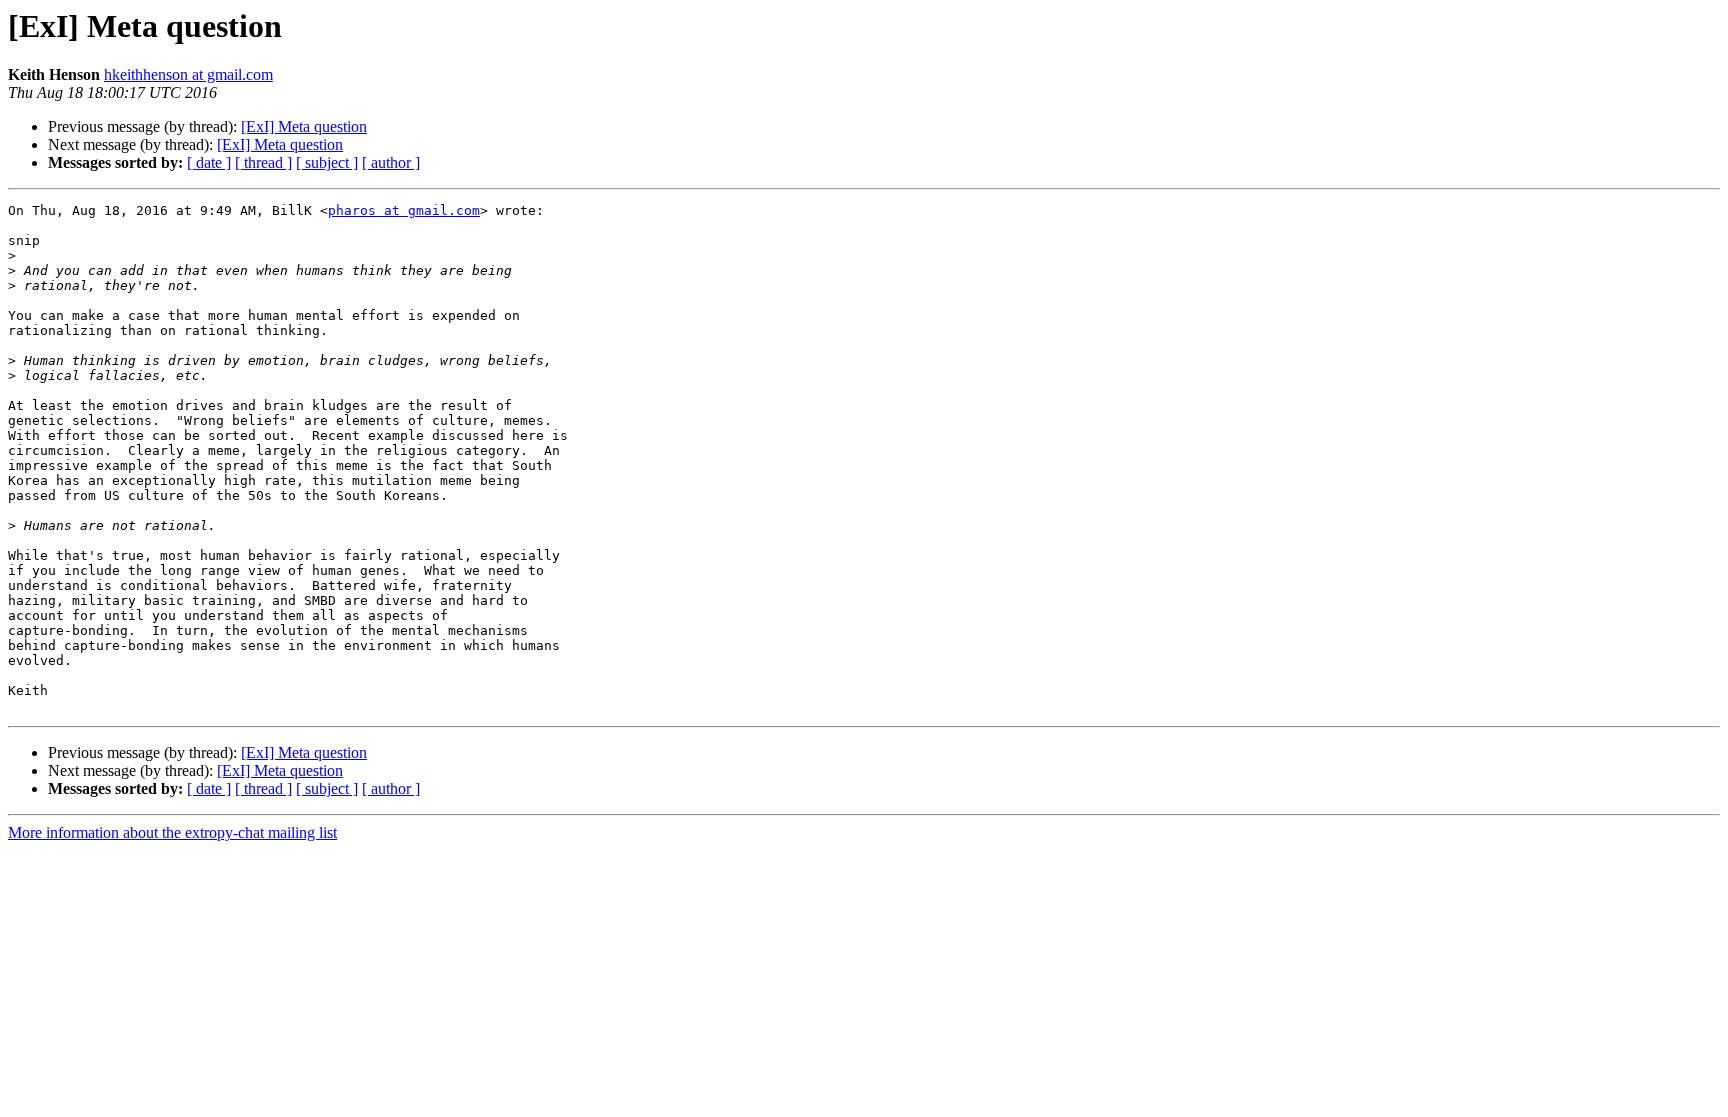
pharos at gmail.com (404, 210)
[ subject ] (327, 162)
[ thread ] (263, 162)
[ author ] (391, 162)
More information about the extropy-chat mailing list (172, 832)
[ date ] (209, 162)
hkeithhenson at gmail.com (188, 74)
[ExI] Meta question (304, 126)
